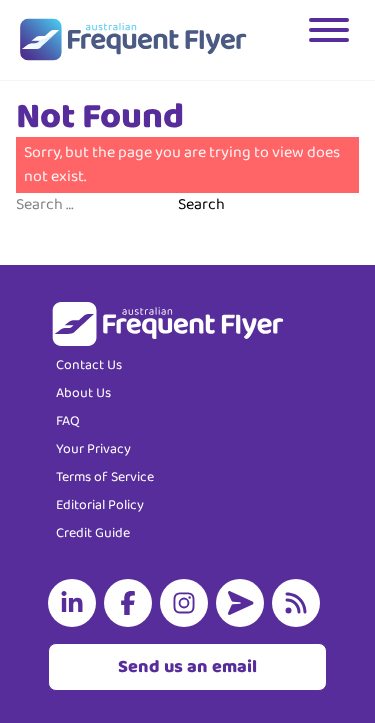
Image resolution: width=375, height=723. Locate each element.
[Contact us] (244, 603)
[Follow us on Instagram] (188, 603)
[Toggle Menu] (331, 40)
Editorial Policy (100, 505)
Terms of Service (105, 477)
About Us (83, 393)
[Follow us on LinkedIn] (76, 603)
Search (201, 205)
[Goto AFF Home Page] (132, 40)
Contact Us (89, 365)
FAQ (68, 421)
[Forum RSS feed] (300, 603)
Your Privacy (93, 449)
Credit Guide (93, 533)
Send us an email (187, 667)
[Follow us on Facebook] (132, 603)
